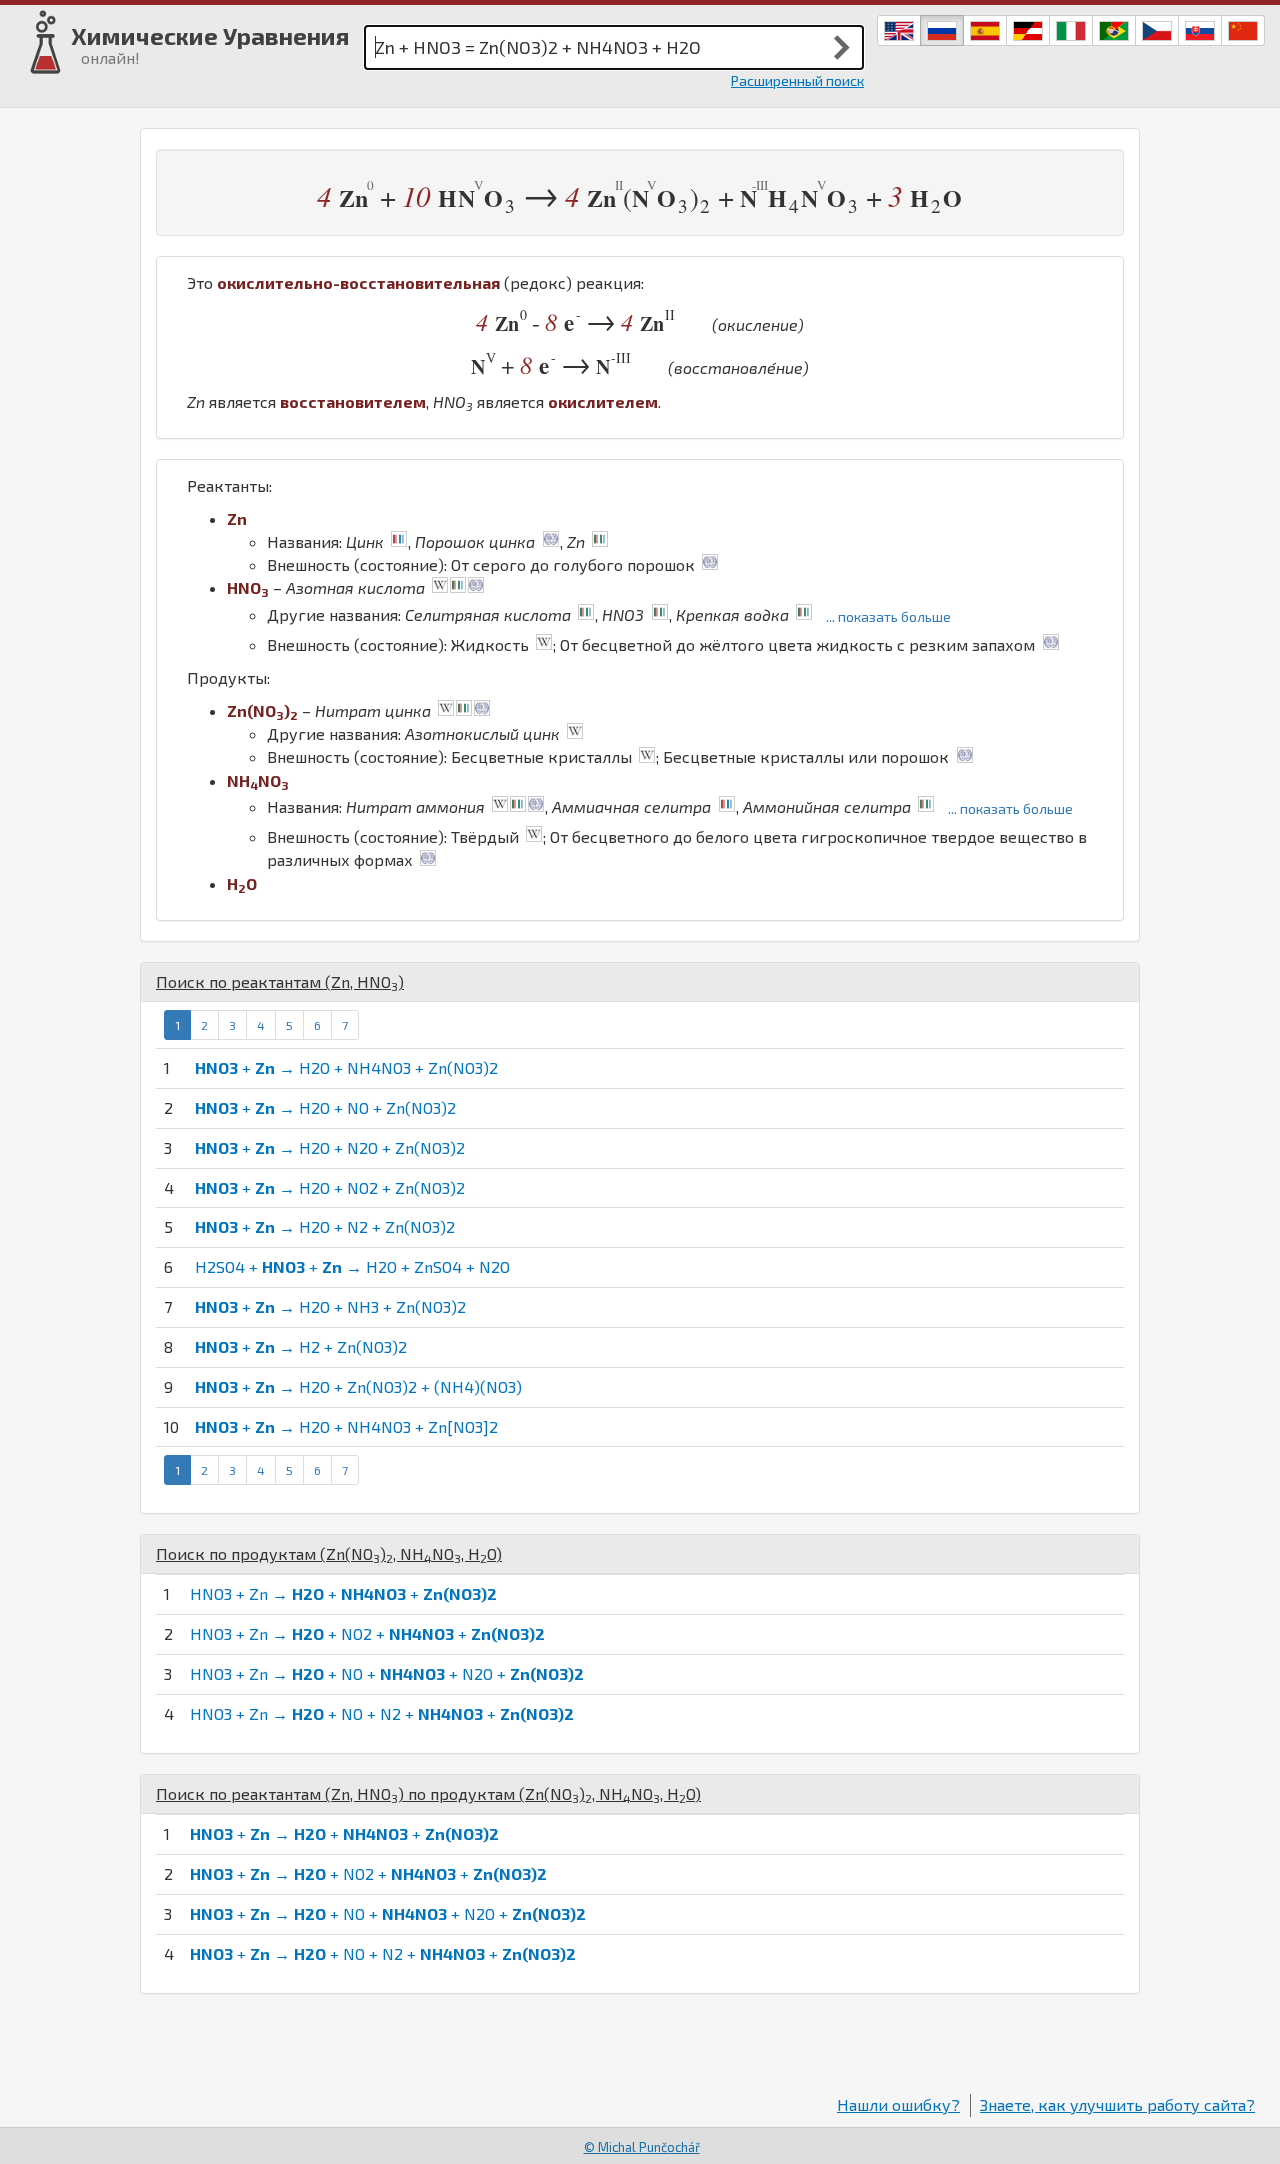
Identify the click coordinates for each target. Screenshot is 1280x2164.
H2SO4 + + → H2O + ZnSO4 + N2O (352, 1266)
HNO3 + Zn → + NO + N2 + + (382, 1713)
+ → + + (344, 1833)
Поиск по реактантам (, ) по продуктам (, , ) (428, 1793)
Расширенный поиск (797, 80)
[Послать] (842, 47)
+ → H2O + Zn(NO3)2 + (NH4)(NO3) (358, 1386)
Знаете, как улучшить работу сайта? (1117, 2104)
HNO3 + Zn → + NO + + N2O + (387, 1673)
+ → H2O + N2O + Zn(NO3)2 (330, 1147)
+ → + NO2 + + (368, 1873)
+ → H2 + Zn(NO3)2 (301, 1346)
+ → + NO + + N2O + (388, 1913)
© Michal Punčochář (642, 2147)
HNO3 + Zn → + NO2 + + (367, 1633)
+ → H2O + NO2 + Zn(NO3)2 (330, 1187)
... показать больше (888, 616)
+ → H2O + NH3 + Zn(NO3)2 (330, 1306)
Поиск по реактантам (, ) (280, 981)
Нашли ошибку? (898, 2104)
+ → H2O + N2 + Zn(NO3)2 (325, 1226)
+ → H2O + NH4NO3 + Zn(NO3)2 (346, 1067)
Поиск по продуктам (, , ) (329, 1553)
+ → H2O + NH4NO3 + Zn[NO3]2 (346, 1426)
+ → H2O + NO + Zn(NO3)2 (325, 1107)
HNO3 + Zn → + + (343, 1593)
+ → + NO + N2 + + (383, 1953)
